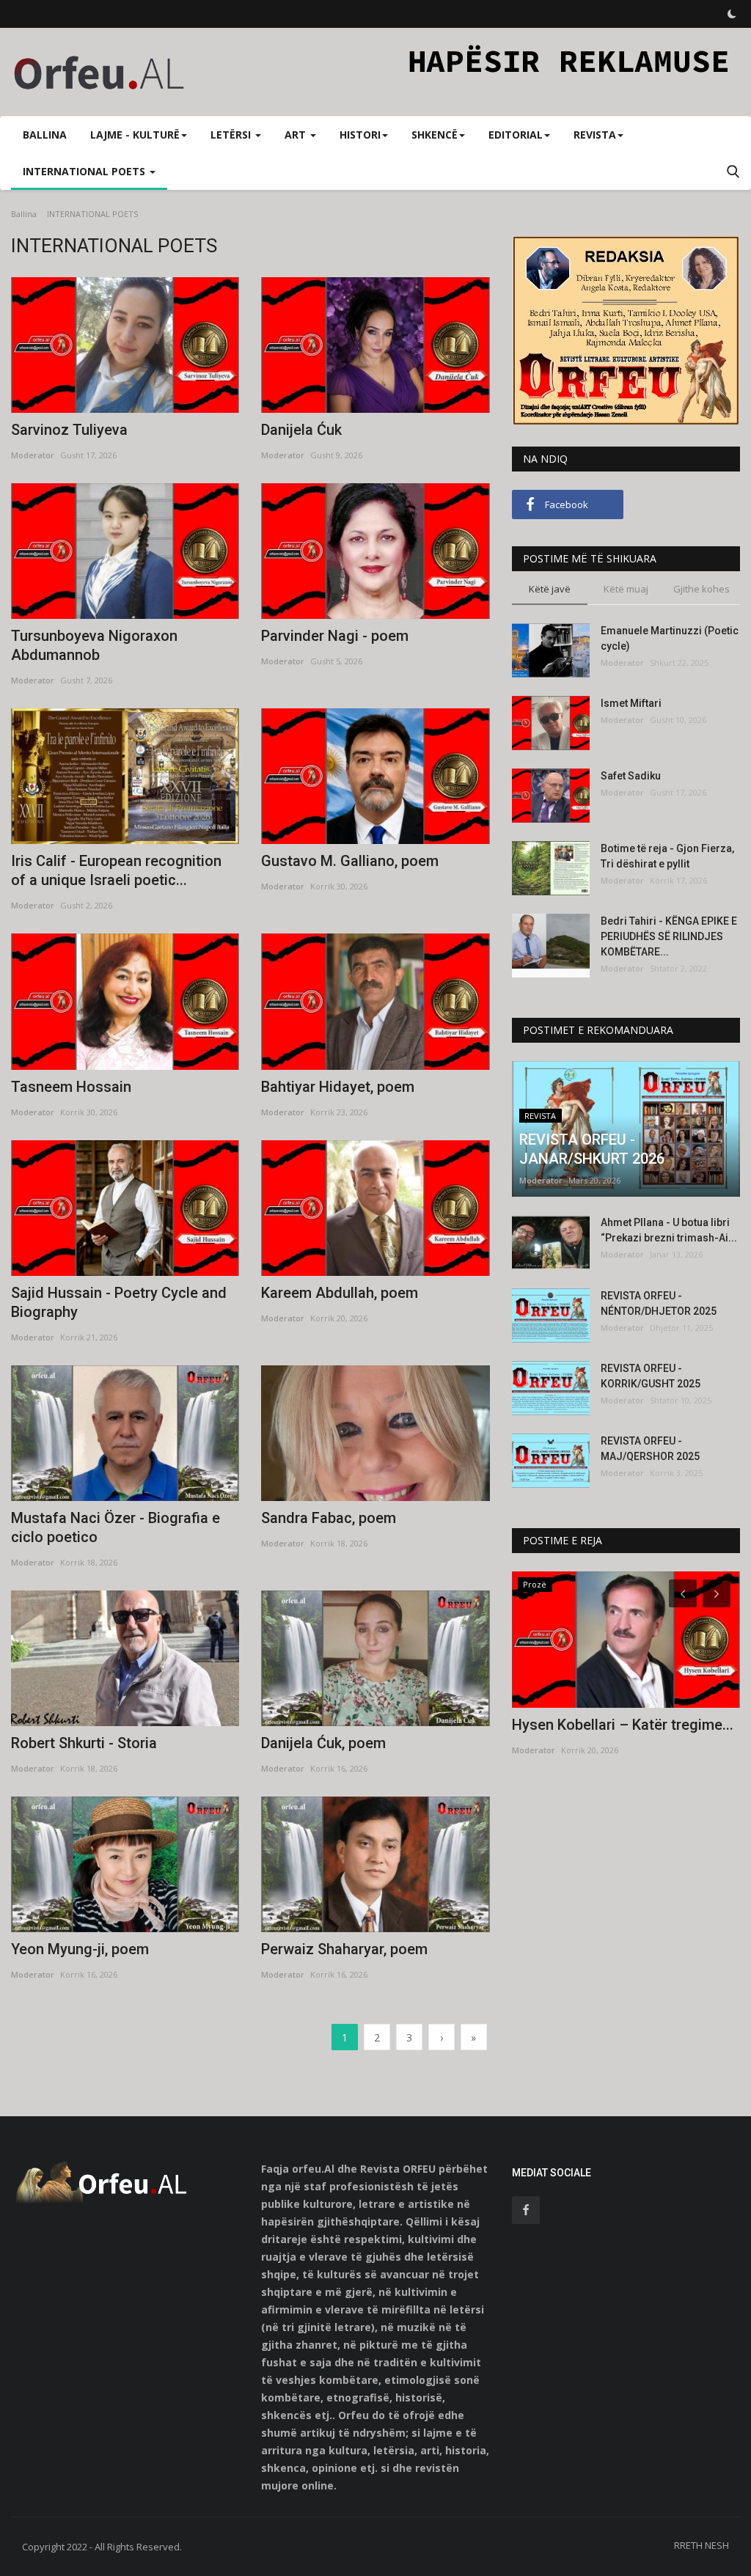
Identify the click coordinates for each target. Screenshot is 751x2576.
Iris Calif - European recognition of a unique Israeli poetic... (116, 870)
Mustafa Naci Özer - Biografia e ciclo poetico (116, 1527)
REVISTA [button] (595, 135)
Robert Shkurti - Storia (84, 1743)
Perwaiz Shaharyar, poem (344, 1949)
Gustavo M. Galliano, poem (350, 861)
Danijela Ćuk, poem (323, 1743)
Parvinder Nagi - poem (335, 636)
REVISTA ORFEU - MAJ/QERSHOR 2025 (650, 1449)
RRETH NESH (701, 2545)
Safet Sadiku (631, 776)
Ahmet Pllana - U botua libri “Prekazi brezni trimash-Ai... (669, 1230)
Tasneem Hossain (71, 1087)
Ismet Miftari (631, 703)
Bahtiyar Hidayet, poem (338, 1087)
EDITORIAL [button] (516, 135)
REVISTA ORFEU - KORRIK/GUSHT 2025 (651, 1376)
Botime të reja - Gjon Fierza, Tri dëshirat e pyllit (667, 856)
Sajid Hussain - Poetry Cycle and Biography (119, 1302)
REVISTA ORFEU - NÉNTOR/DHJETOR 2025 (659, 1303)
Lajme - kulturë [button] (135, 135)
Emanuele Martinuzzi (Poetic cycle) (670, 638)
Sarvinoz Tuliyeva (69, 430)
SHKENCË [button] (435, 135)
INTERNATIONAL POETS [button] (85, 171)
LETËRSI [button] (232, 135)
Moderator (33, 455)
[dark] (732, 14)
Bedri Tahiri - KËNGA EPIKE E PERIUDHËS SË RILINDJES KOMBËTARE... (669, 936)
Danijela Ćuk (301, 430)
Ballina (45, 135)
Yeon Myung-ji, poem (80, 1949)
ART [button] (297, 135)
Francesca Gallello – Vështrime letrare (616, 1734)
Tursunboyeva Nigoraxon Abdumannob (94, 645)
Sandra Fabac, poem (329, 1518)
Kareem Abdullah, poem (340, 1293)
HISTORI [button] (360, 135)
